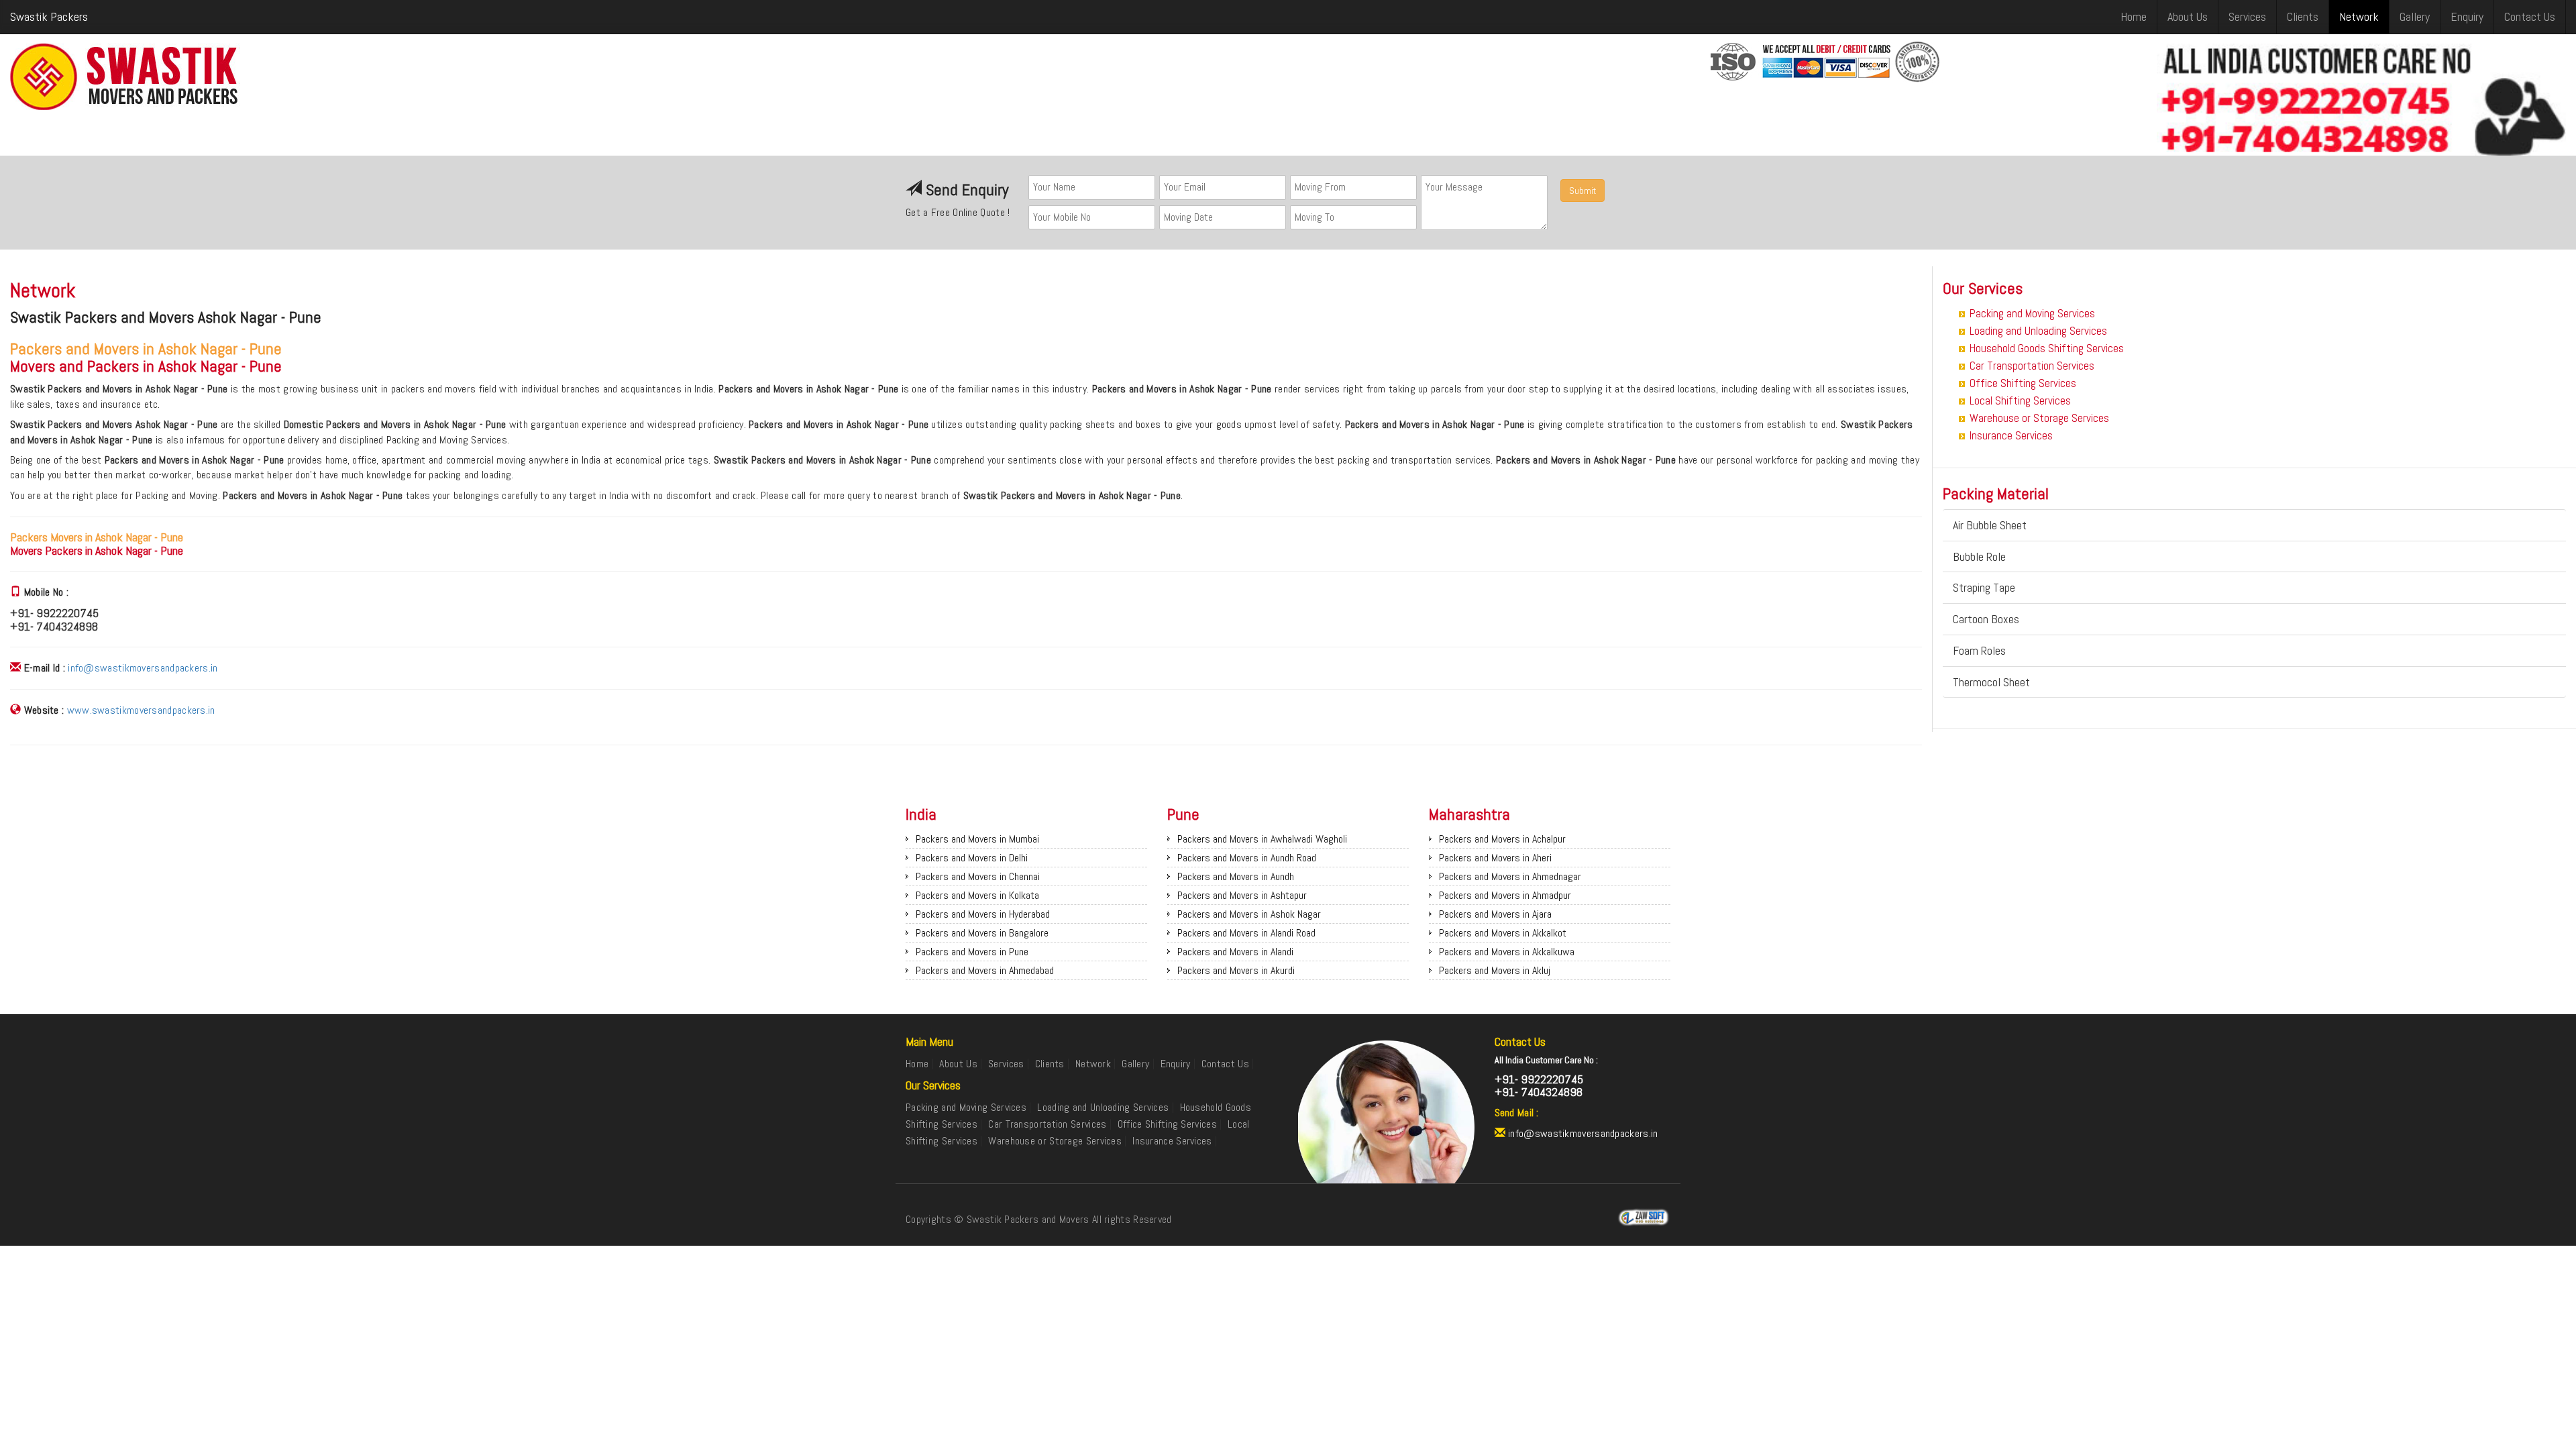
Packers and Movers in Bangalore (982, 933)
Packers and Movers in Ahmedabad (985, 970)
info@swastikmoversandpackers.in (143, 668)
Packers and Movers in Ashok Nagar (1249, 914)
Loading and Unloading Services (2038, 331)
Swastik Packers (49, 16)
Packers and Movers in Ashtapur (1242, 895)
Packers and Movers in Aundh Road (1247, 858)
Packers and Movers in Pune (972, 952)
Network (2359, 16)
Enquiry (2467, 16)
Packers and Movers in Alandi (1235, 952)
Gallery (2415, 16)
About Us (2188, 16)
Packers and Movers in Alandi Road (1246, 933)
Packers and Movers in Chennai (978, 876)
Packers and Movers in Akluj (1495, 970)
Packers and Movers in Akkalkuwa (1507, 952)
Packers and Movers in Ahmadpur (1505, 895)
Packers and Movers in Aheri (1495, 858)
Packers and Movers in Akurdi (1236, 970)
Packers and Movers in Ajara (1495, 914)
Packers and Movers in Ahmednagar (1510, 876)
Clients (2303, 16)
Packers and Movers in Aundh (1236, 876)
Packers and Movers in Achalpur (1502, 839)
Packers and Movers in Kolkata (977, 895)
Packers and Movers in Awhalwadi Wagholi (1262, 839)
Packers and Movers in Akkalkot (1503, 933)
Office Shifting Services (2023, 383)
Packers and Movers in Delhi (972, 858)
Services (2247, 16)
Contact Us (2530, 16)
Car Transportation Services (2032, 366)
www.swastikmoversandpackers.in (141, 710)
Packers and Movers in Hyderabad (983, 914)
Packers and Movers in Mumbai (977, 839)
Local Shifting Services (2020, 400)
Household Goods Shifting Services (2047, 348)
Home (2134, 16)
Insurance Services (2011, 435)
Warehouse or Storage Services (2039, 418)
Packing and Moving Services (2032, 313)
